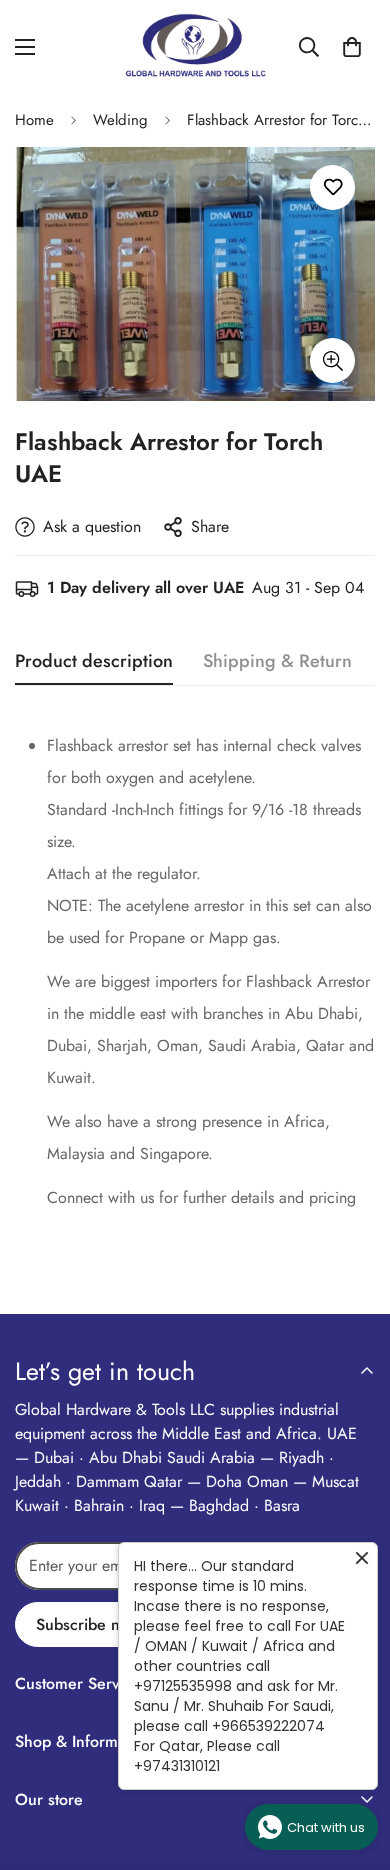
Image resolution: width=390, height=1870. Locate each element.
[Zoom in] (332, 360)
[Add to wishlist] (332, 187)
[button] (352, 47)
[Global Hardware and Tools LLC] (195, 47)
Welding (120, 120)
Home (34, 120)
